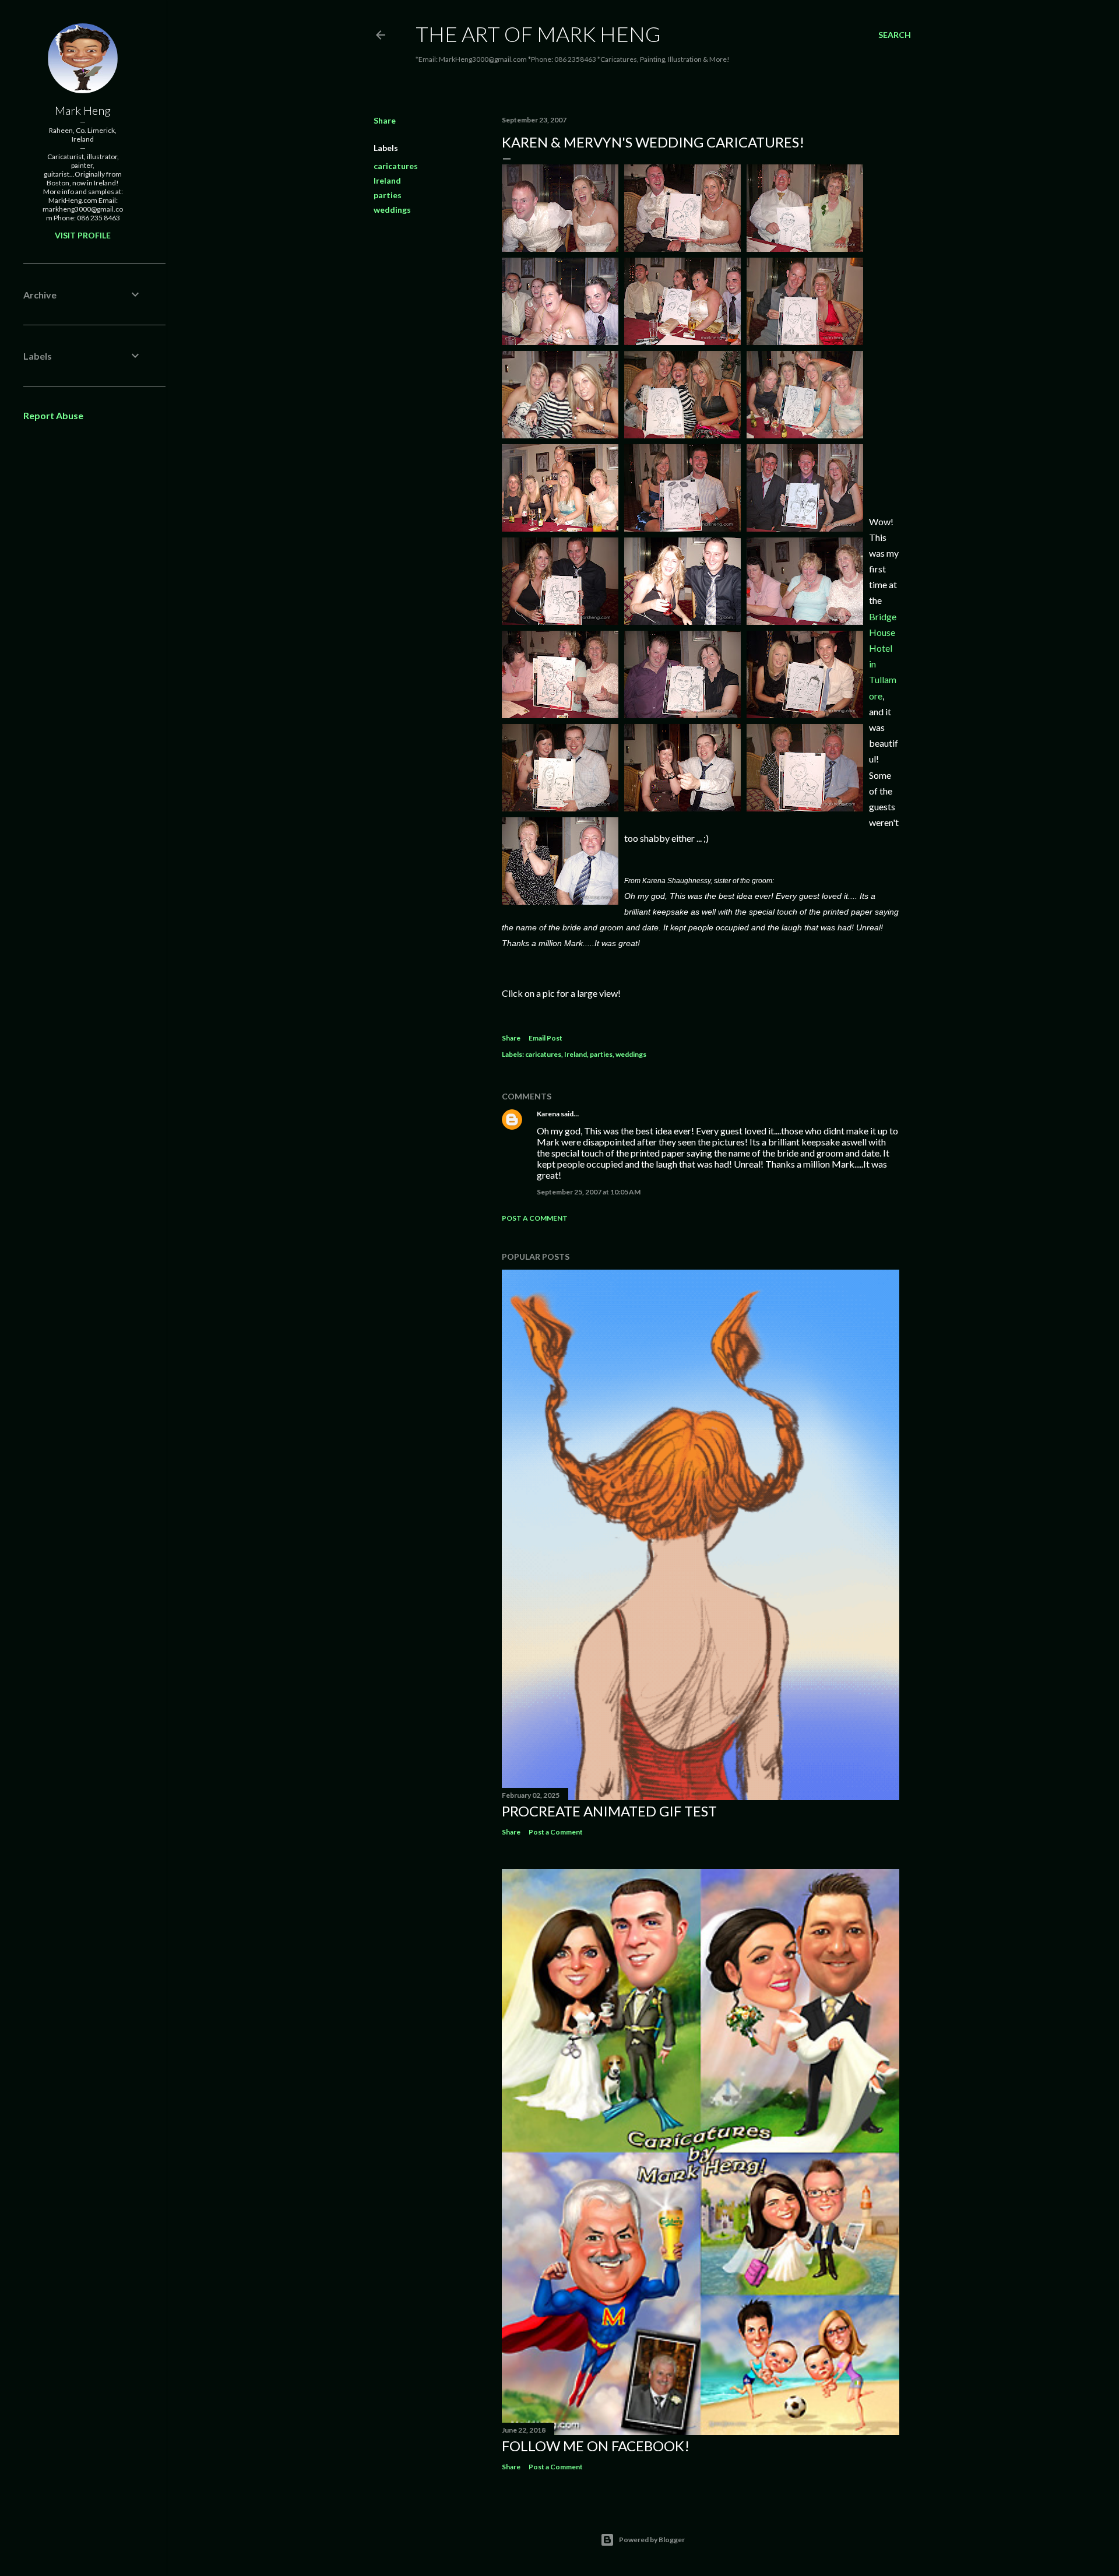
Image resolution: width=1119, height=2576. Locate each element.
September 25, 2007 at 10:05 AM (589, 1192)
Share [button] (385, 120)
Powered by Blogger (652, 2540)
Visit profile (83, 235)
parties (388, 195)
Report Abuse (53, 415)
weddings (392, 210)
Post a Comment (535, 1218)
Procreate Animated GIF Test (609, 1811)
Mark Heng (83, 110)
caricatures (396, 166)
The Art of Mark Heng (538, 34)
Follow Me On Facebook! (596, 2446)
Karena (548, 1114)
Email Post (546, 1038)
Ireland (387, 180)
